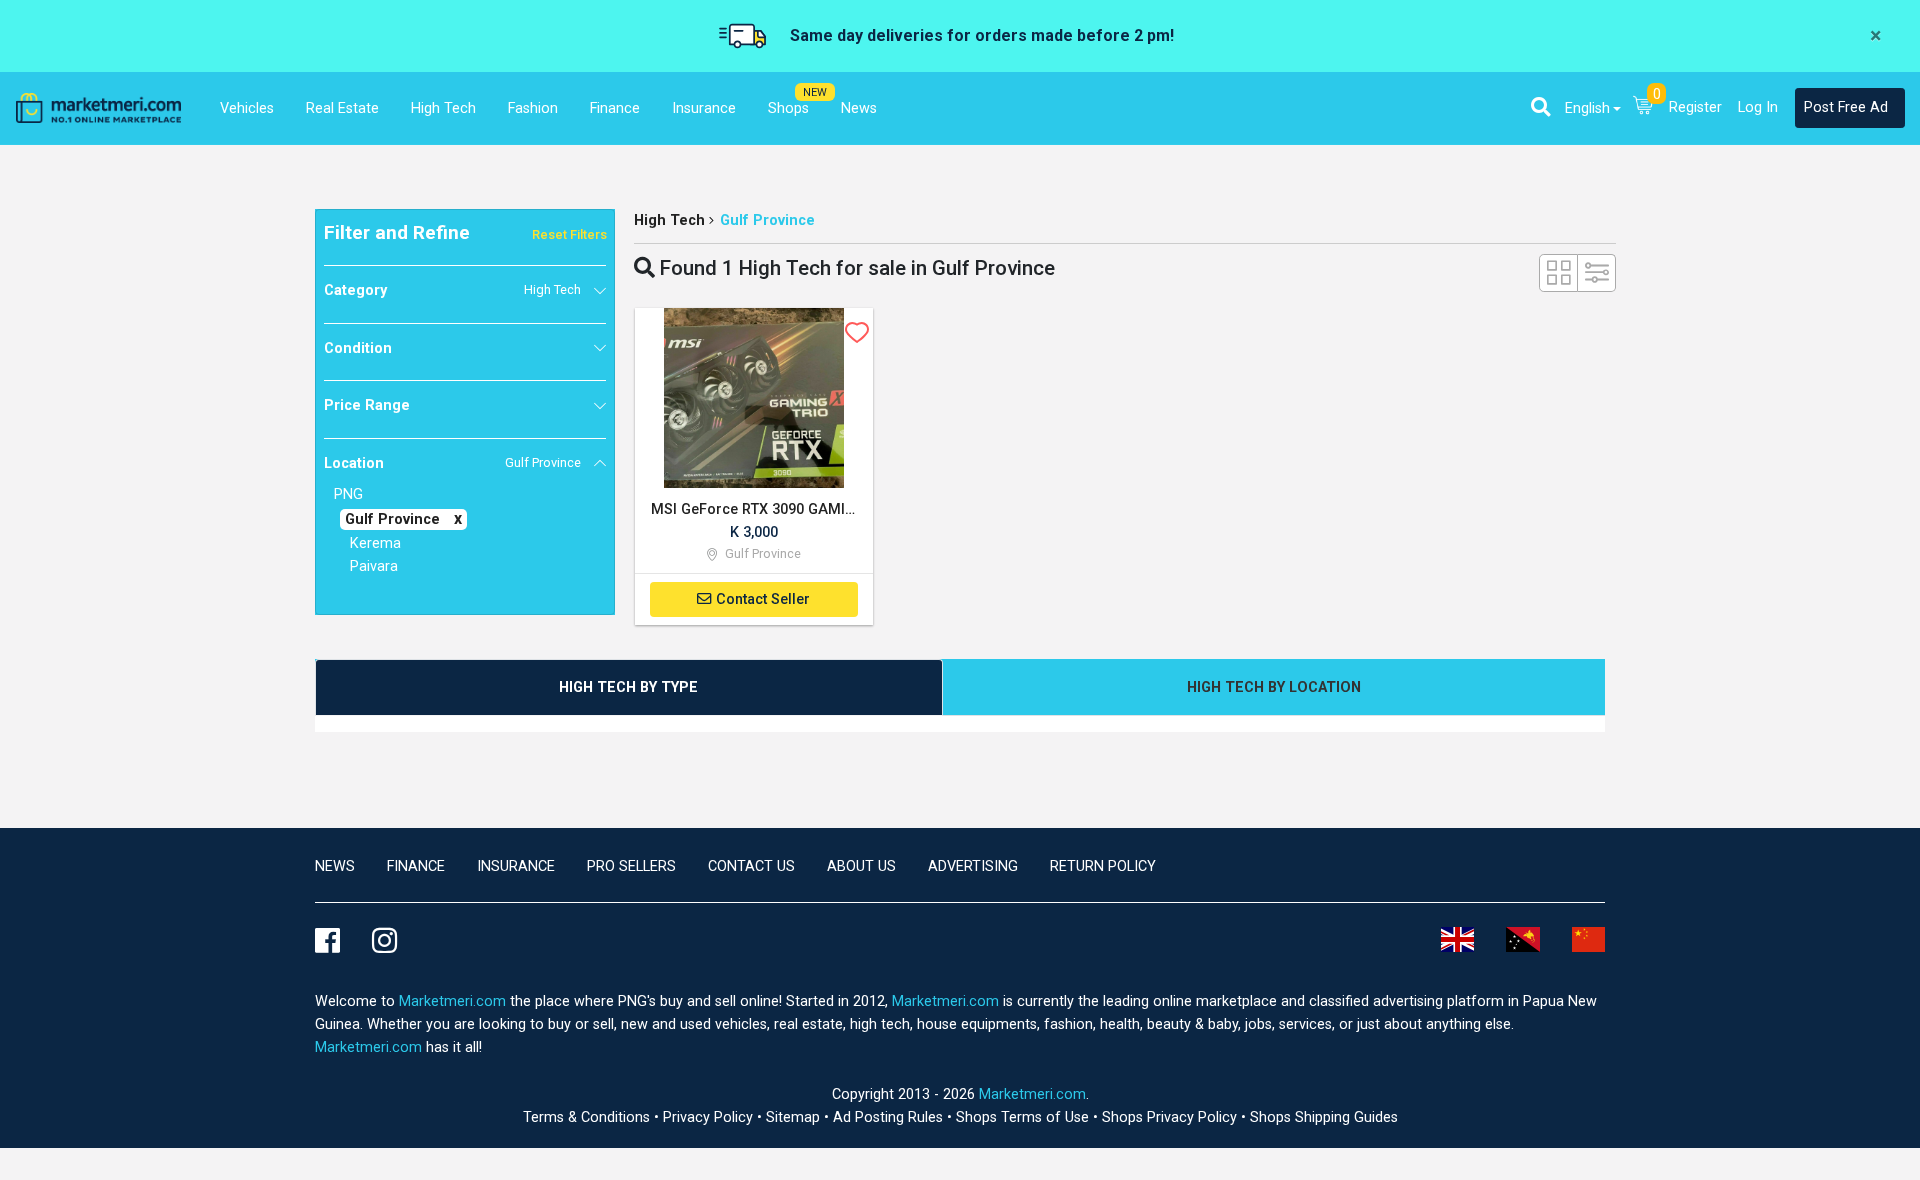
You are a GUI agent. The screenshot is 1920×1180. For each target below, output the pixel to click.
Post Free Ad (1846, 107)
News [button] (859, 108)
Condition (358, 348)
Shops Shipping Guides (1324, 1117)
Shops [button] (788, 108)
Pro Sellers (631, 866)
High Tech (669, 220)
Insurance (516, 866)
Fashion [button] (533, 108)
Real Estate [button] (342, 108)
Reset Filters (569, 234)
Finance (416, 866)
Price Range (367, 405)
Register (1695, 107)
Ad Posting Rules (890, 1117)
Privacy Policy (710, 1117)
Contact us (751, 866)
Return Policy (1103, 866)
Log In (1758, 107)
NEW (815, 92)
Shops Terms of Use (1024, 1117)
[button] (1540, 107)
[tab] (629, 687)
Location (452, 463)
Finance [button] (615, 108)
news (335, 866)
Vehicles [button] (247, 108)
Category (452, 290)
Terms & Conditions (588, 1117)
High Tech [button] (443, 108)
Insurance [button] (704, 108)
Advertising (973, 866)
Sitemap (795, 1117)
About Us (861, 866)
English (1587, 108)
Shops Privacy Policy (1171, 1117)
